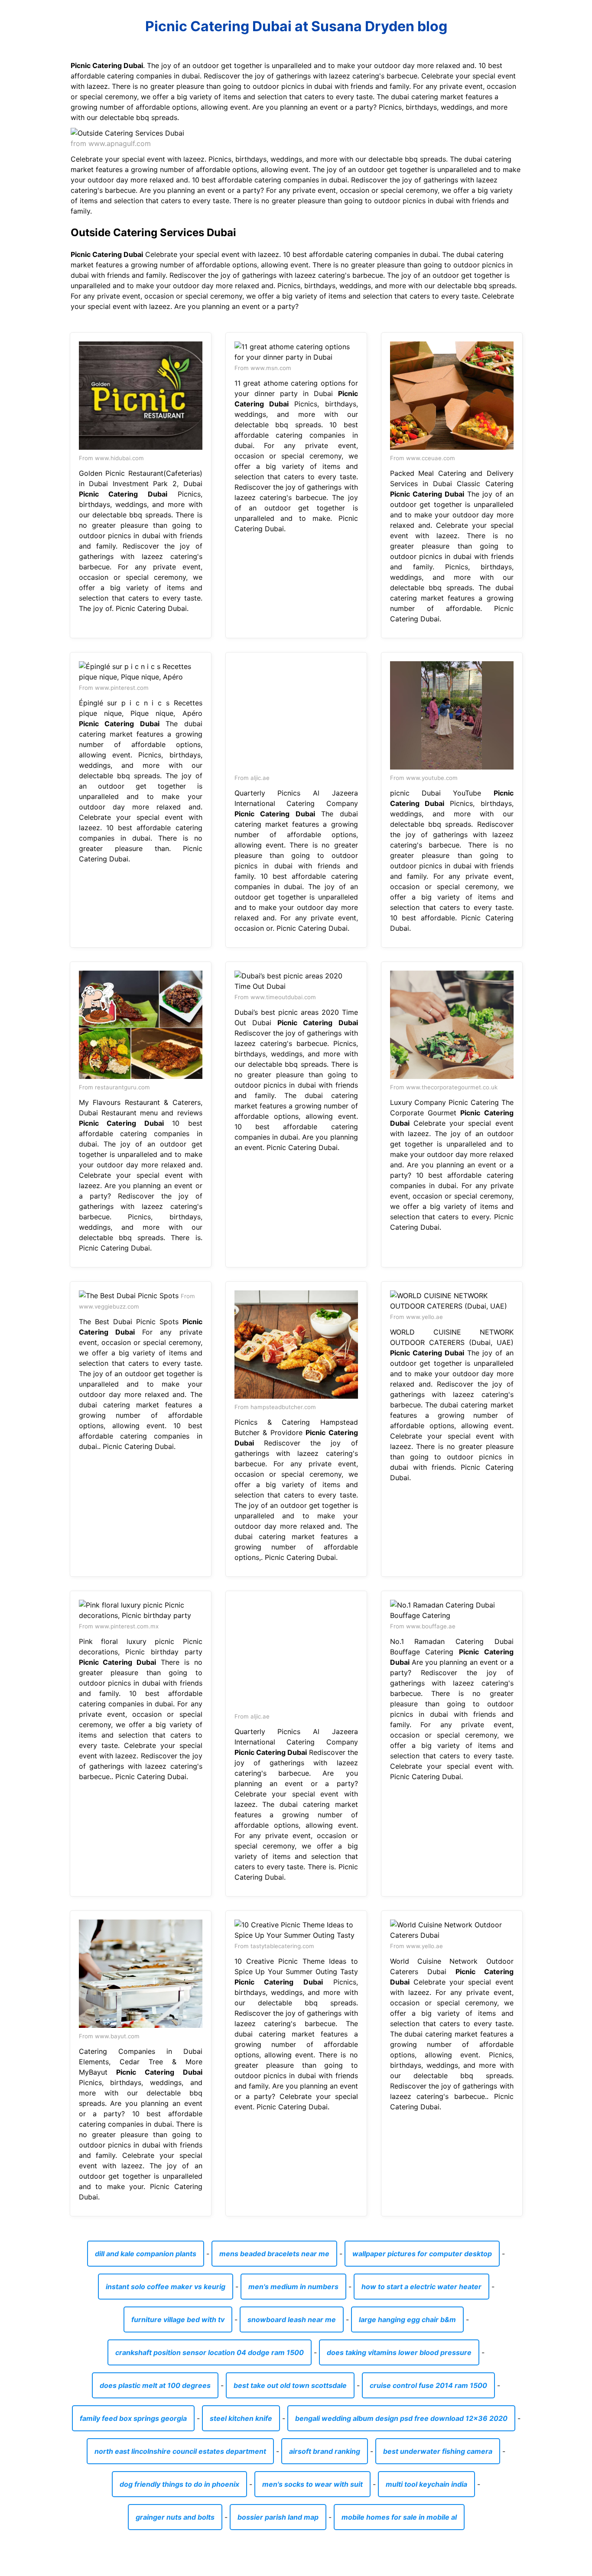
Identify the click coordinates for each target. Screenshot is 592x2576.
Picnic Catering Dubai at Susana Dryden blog (296, 26)
